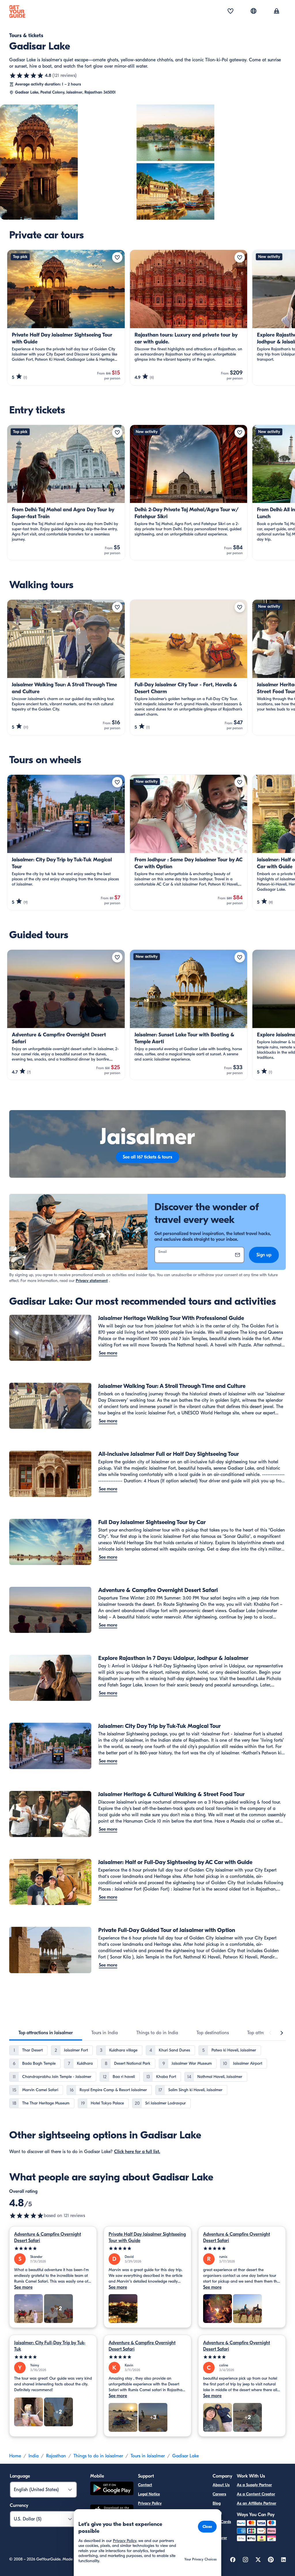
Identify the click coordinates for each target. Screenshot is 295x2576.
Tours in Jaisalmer (148, 2456)
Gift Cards (222, 2522)
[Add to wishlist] (117, 257)
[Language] (254, 11)
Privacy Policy (150, 2503)
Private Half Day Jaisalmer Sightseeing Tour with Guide (147, 2237)
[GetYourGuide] (17, 12)
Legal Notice (149, 2494)
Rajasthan (56, 2456)
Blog (217, 2503)
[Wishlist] (230, 12)
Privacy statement (92, 1281)
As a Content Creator (256, 2494)
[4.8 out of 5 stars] (27, 75)
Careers (219, 2494)
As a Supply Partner (254, 2485)
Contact (145, 2485)
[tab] (46, 2033)
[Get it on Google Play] (112, 2489)
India (34, 2456)
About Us (221, 2485)
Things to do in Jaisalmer (98, 2456)
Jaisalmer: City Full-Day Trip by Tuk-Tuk (50, 2346)
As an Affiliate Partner (257, 2503)
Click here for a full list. (137, 2152)
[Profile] (277, 12)
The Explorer (220, 2534)
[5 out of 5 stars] (53, 2249)
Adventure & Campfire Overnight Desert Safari (48, 2237)
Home (15, 2456)
